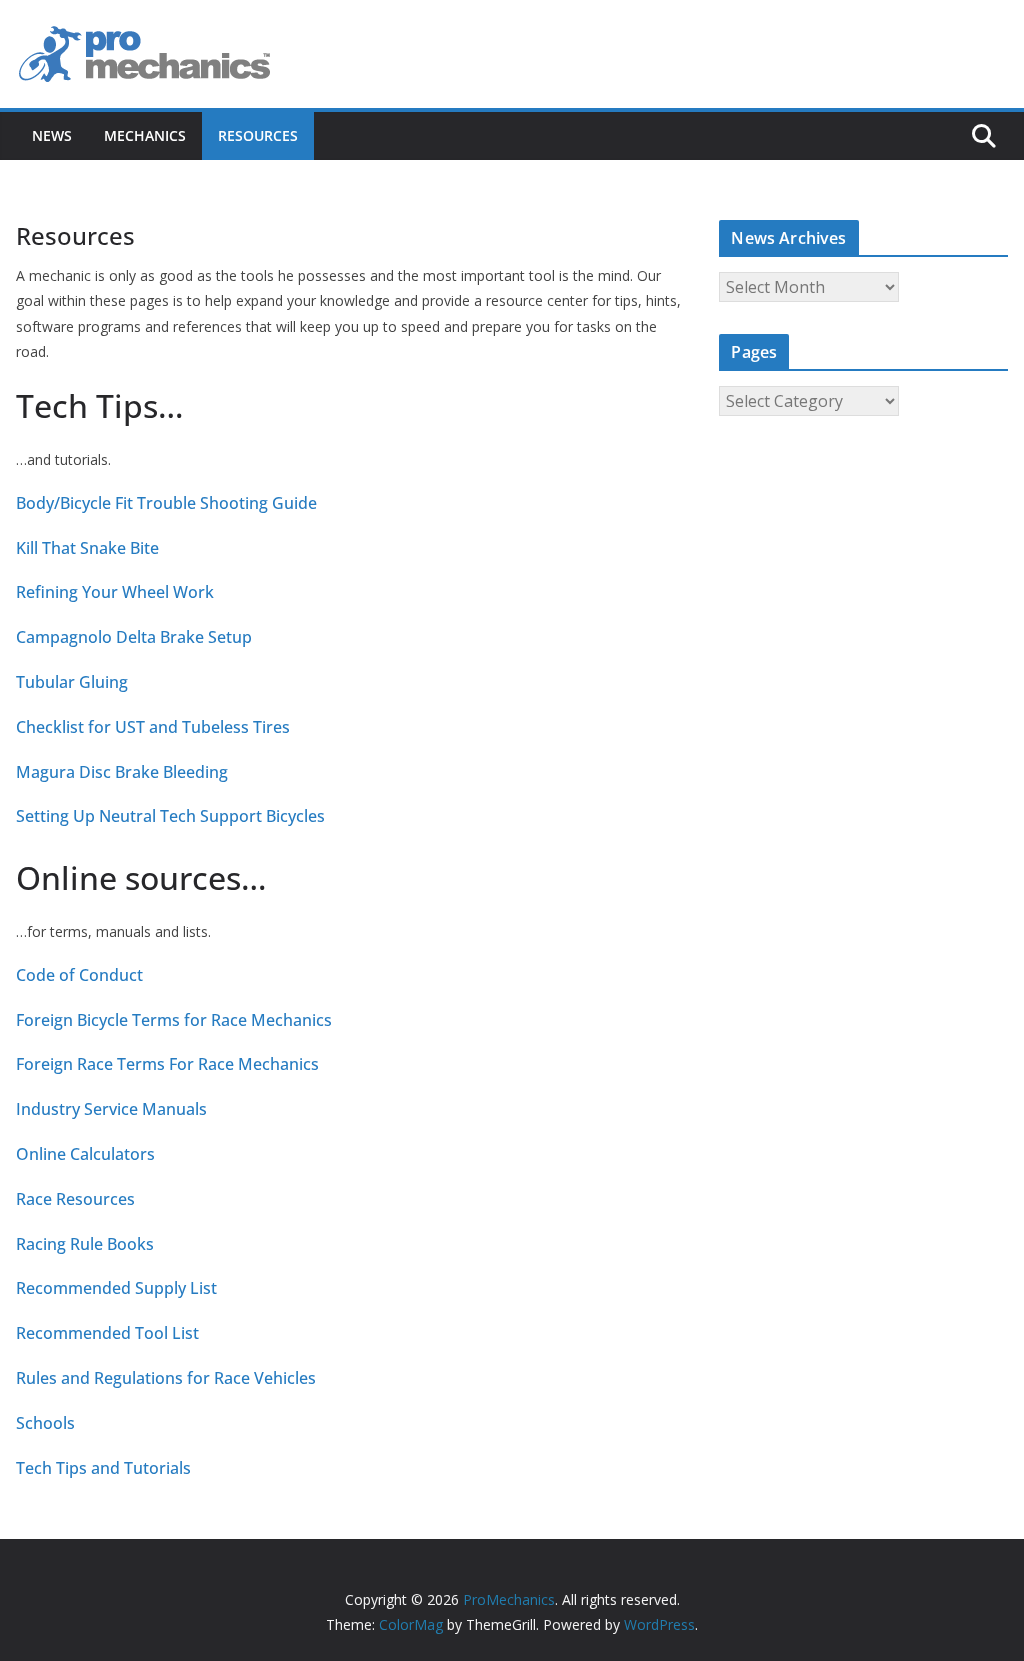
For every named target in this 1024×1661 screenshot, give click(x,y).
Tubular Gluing (72, 682)
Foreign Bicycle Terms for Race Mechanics (174, 1020)
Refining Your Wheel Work (115, 592)
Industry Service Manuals (111, 1109)
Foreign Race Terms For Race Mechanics (167, 1064)
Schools (45, 1423)
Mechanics (145, 135)
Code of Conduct (79, 975)
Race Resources (75, 1199)
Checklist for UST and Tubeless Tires (153, 727)
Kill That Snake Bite (87, 548)
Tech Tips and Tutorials (103, 1468)
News (52, 135)
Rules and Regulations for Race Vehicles (166, 1378)
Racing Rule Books (85, 1244)
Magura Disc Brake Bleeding (122, 772)
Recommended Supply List (116, 1288)
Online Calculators (85, 1154)
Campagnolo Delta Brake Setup (134, 637)
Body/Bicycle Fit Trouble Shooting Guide (166, 503)
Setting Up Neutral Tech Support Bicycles (170, 816)
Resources (258, 135)
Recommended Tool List (107, 1333)
